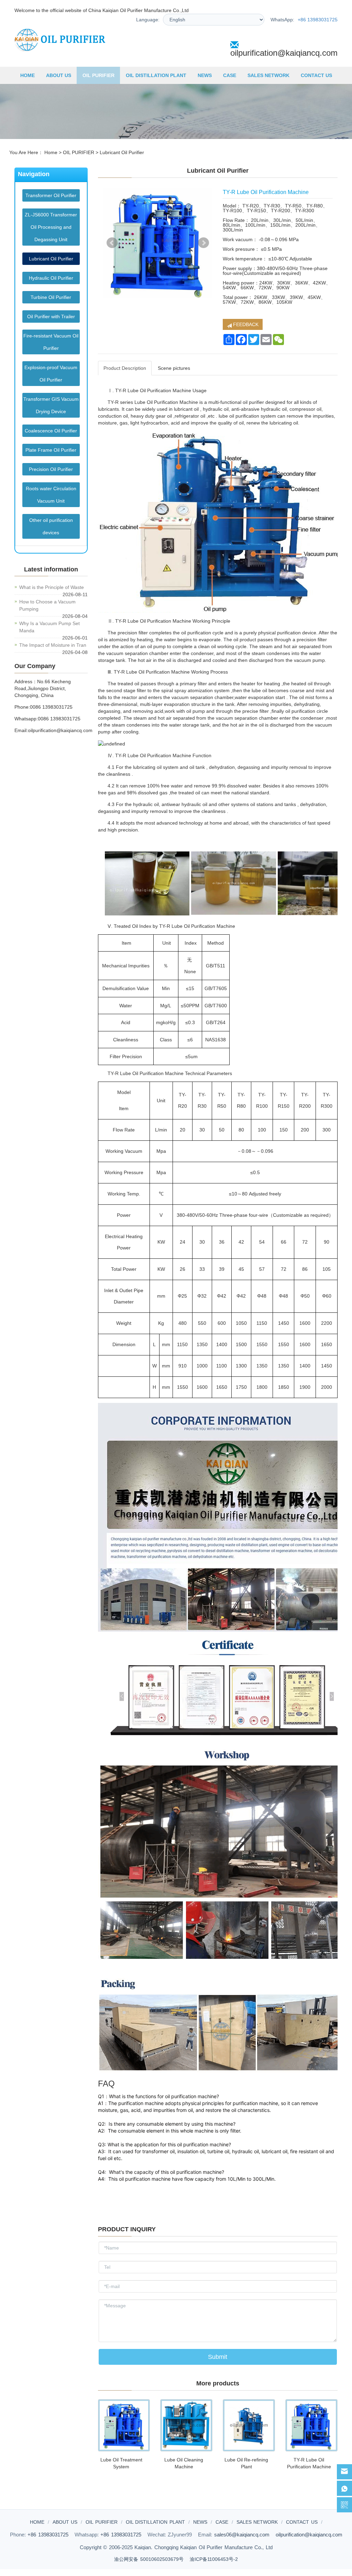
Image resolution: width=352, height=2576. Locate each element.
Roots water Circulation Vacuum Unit (51, 495)
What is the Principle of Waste (52, 587)
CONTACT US (316, 75)
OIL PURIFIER (98, 75)
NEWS (205, 75)
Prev (112, 243)
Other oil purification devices (51, 526)
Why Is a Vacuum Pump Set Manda (49, 627)
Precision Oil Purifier (51, 469)
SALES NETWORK (268, 75)
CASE (230, 75)
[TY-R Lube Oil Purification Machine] (311, 2425)
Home (51, 152)
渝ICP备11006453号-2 (214, 2559)
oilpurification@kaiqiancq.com (284, 53)
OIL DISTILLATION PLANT (156, 75)
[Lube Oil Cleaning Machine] (186, 2425)
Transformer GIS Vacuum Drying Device (51, 405)
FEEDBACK (245, 324)
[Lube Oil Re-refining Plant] (249, 2425)
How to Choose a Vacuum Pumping (47, 605)
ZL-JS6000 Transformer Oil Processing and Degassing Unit (51, 227)
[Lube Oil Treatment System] (124, 2425)
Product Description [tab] (125, 368)
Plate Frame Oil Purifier (51, 450)
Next (203, 243)
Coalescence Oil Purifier (51, 431)
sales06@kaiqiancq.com (242, 2535)
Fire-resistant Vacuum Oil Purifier (51, 342)
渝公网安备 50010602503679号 (149, 2559)
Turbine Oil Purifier (51, 297)
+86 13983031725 (318, 20)
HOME (27, 75)
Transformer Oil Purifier (51, 195)
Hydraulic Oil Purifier (51, 278)
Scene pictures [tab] (174, 368)
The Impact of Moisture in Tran (53, 645)
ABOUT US (59, 75)
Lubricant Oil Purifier (122, 152)
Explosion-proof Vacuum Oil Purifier (51, 374)
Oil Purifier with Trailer (51, 316)
